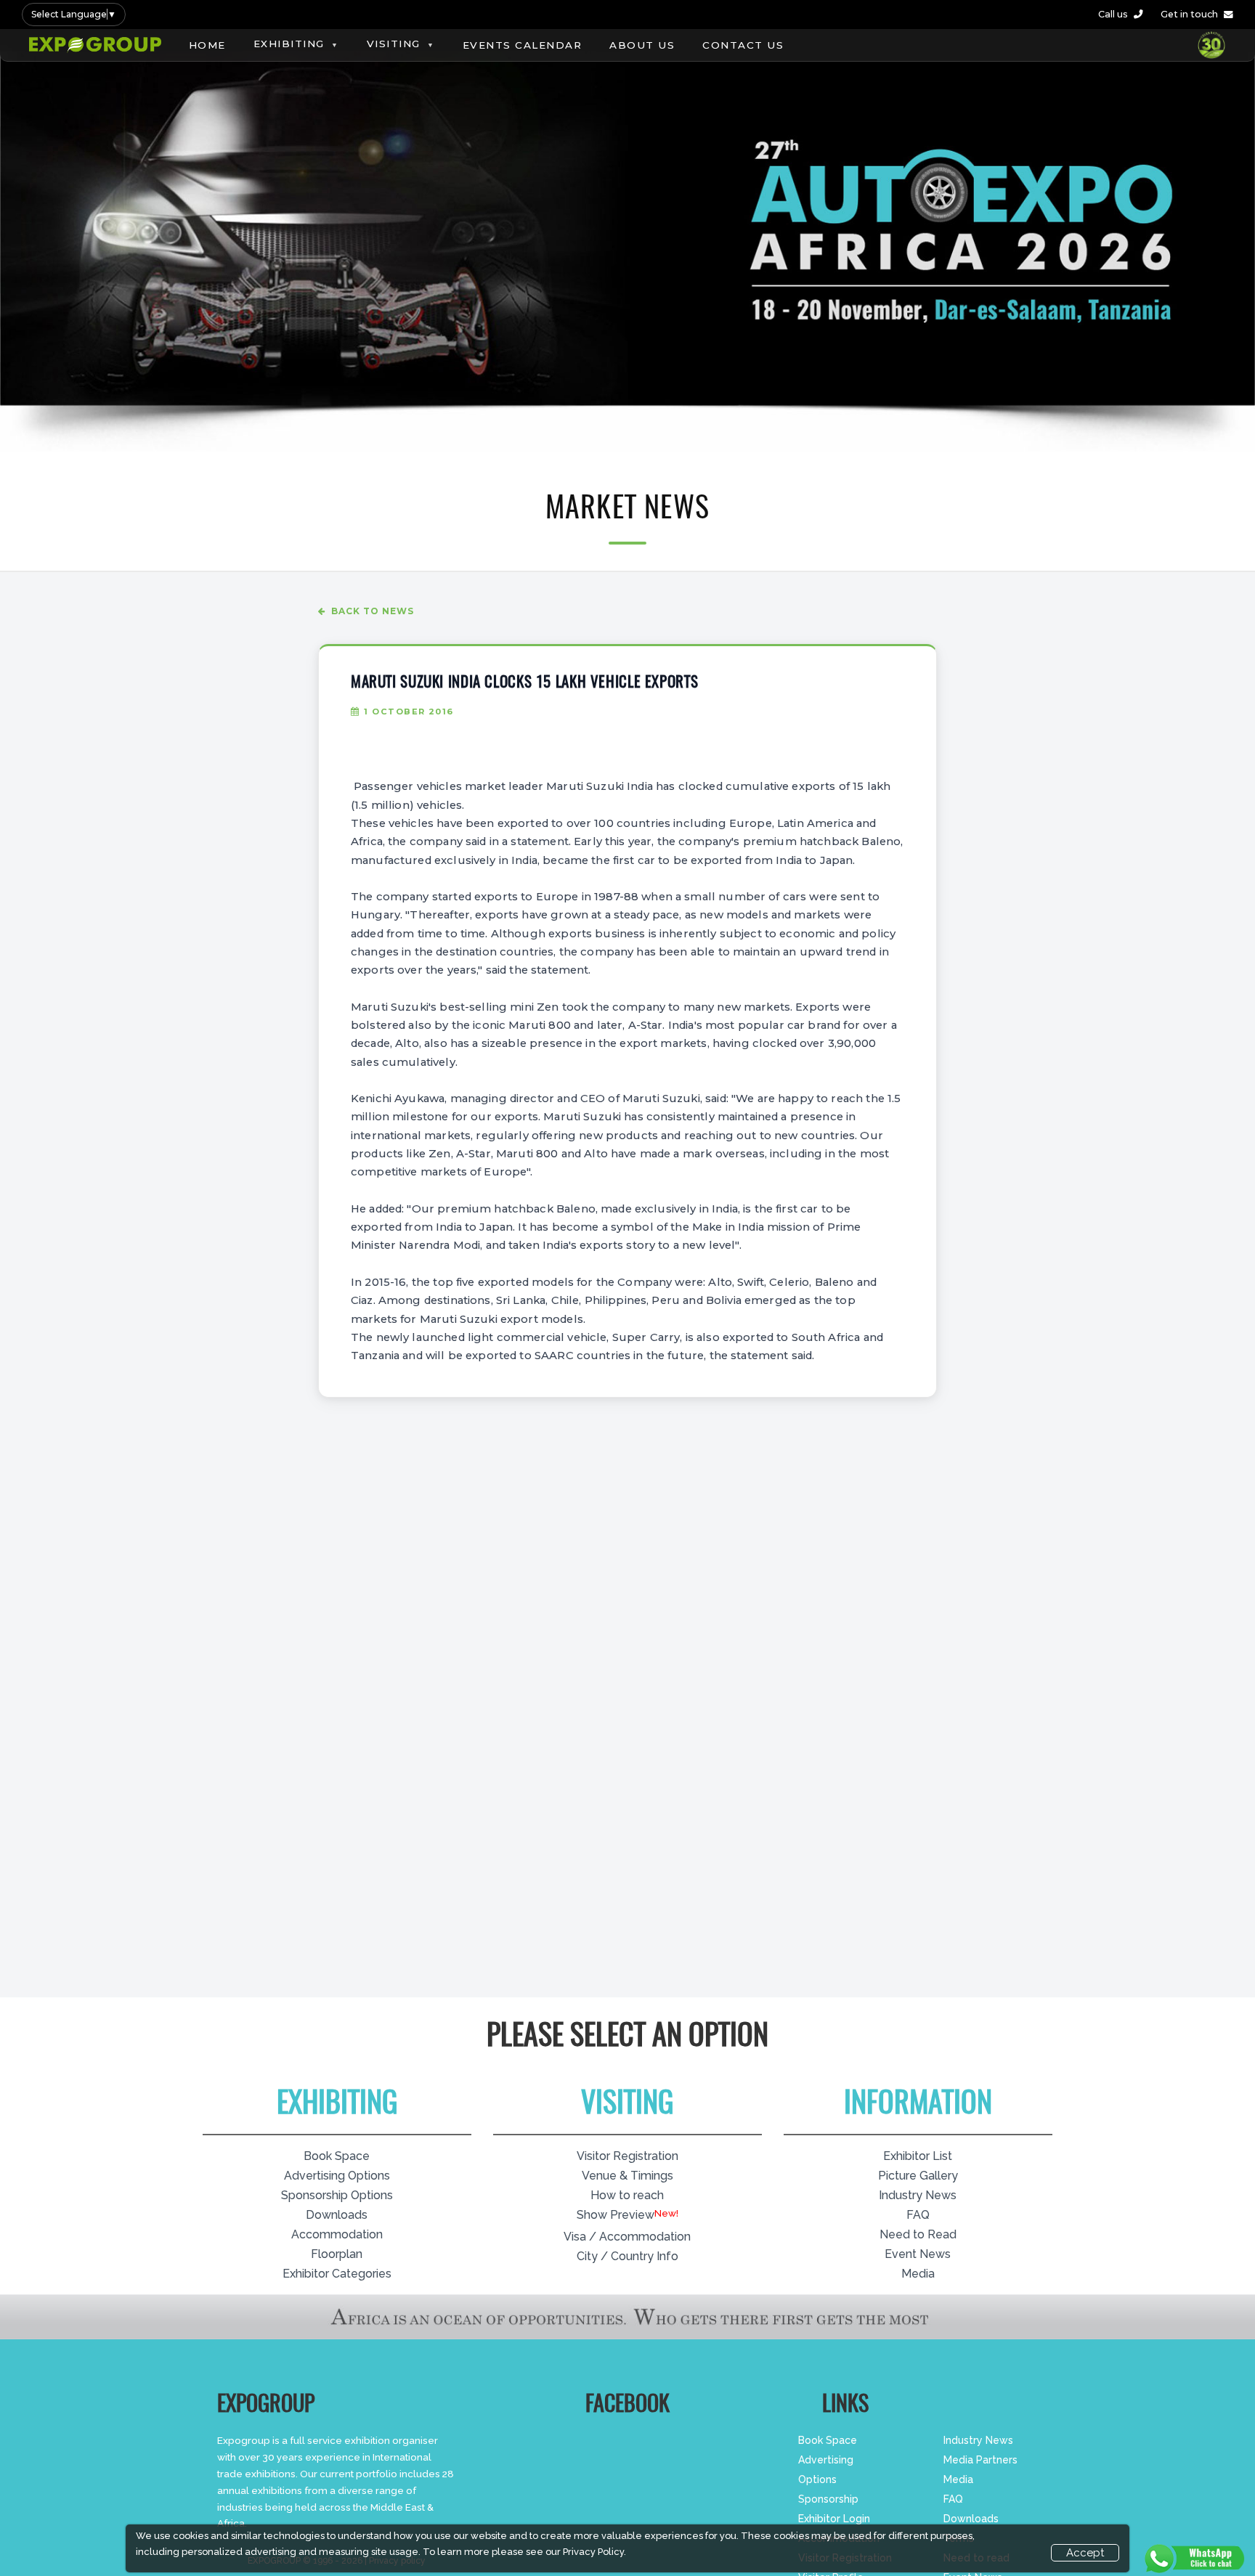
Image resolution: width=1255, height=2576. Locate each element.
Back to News (373, 611)
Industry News (918, 2195)
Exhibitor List (918, 2156)
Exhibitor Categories (337, 2274)
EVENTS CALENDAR (523, 45)
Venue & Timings (627, 2176)
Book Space (337, 2156)
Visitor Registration (627, 2156)
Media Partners (980, 2460)
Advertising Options (337, 2176)
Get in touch (1189, 14)
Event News (918, 2254)
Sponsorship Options (337, 2195)
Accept (1085, 2553)
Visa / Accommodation (627, 2237)
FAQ (918, 2215)
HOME (207, 45)
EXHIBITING (289, 44)
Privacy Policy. (594, 2552)
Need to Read (918, 2234)
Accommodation (337, 2234)
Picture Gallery (918, 2176)
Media (918, 2274)
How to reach (627, 2195)
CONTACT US (743, 45)
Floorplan (337, 2254)
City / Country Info (627, 2256)
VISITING (394, 44)
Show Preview (616, 2215)
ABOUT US (642, 45)
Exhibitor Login (834, 2519)
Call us (1113, 14)
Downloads (337, 2215)
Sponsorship (828, 2499)
